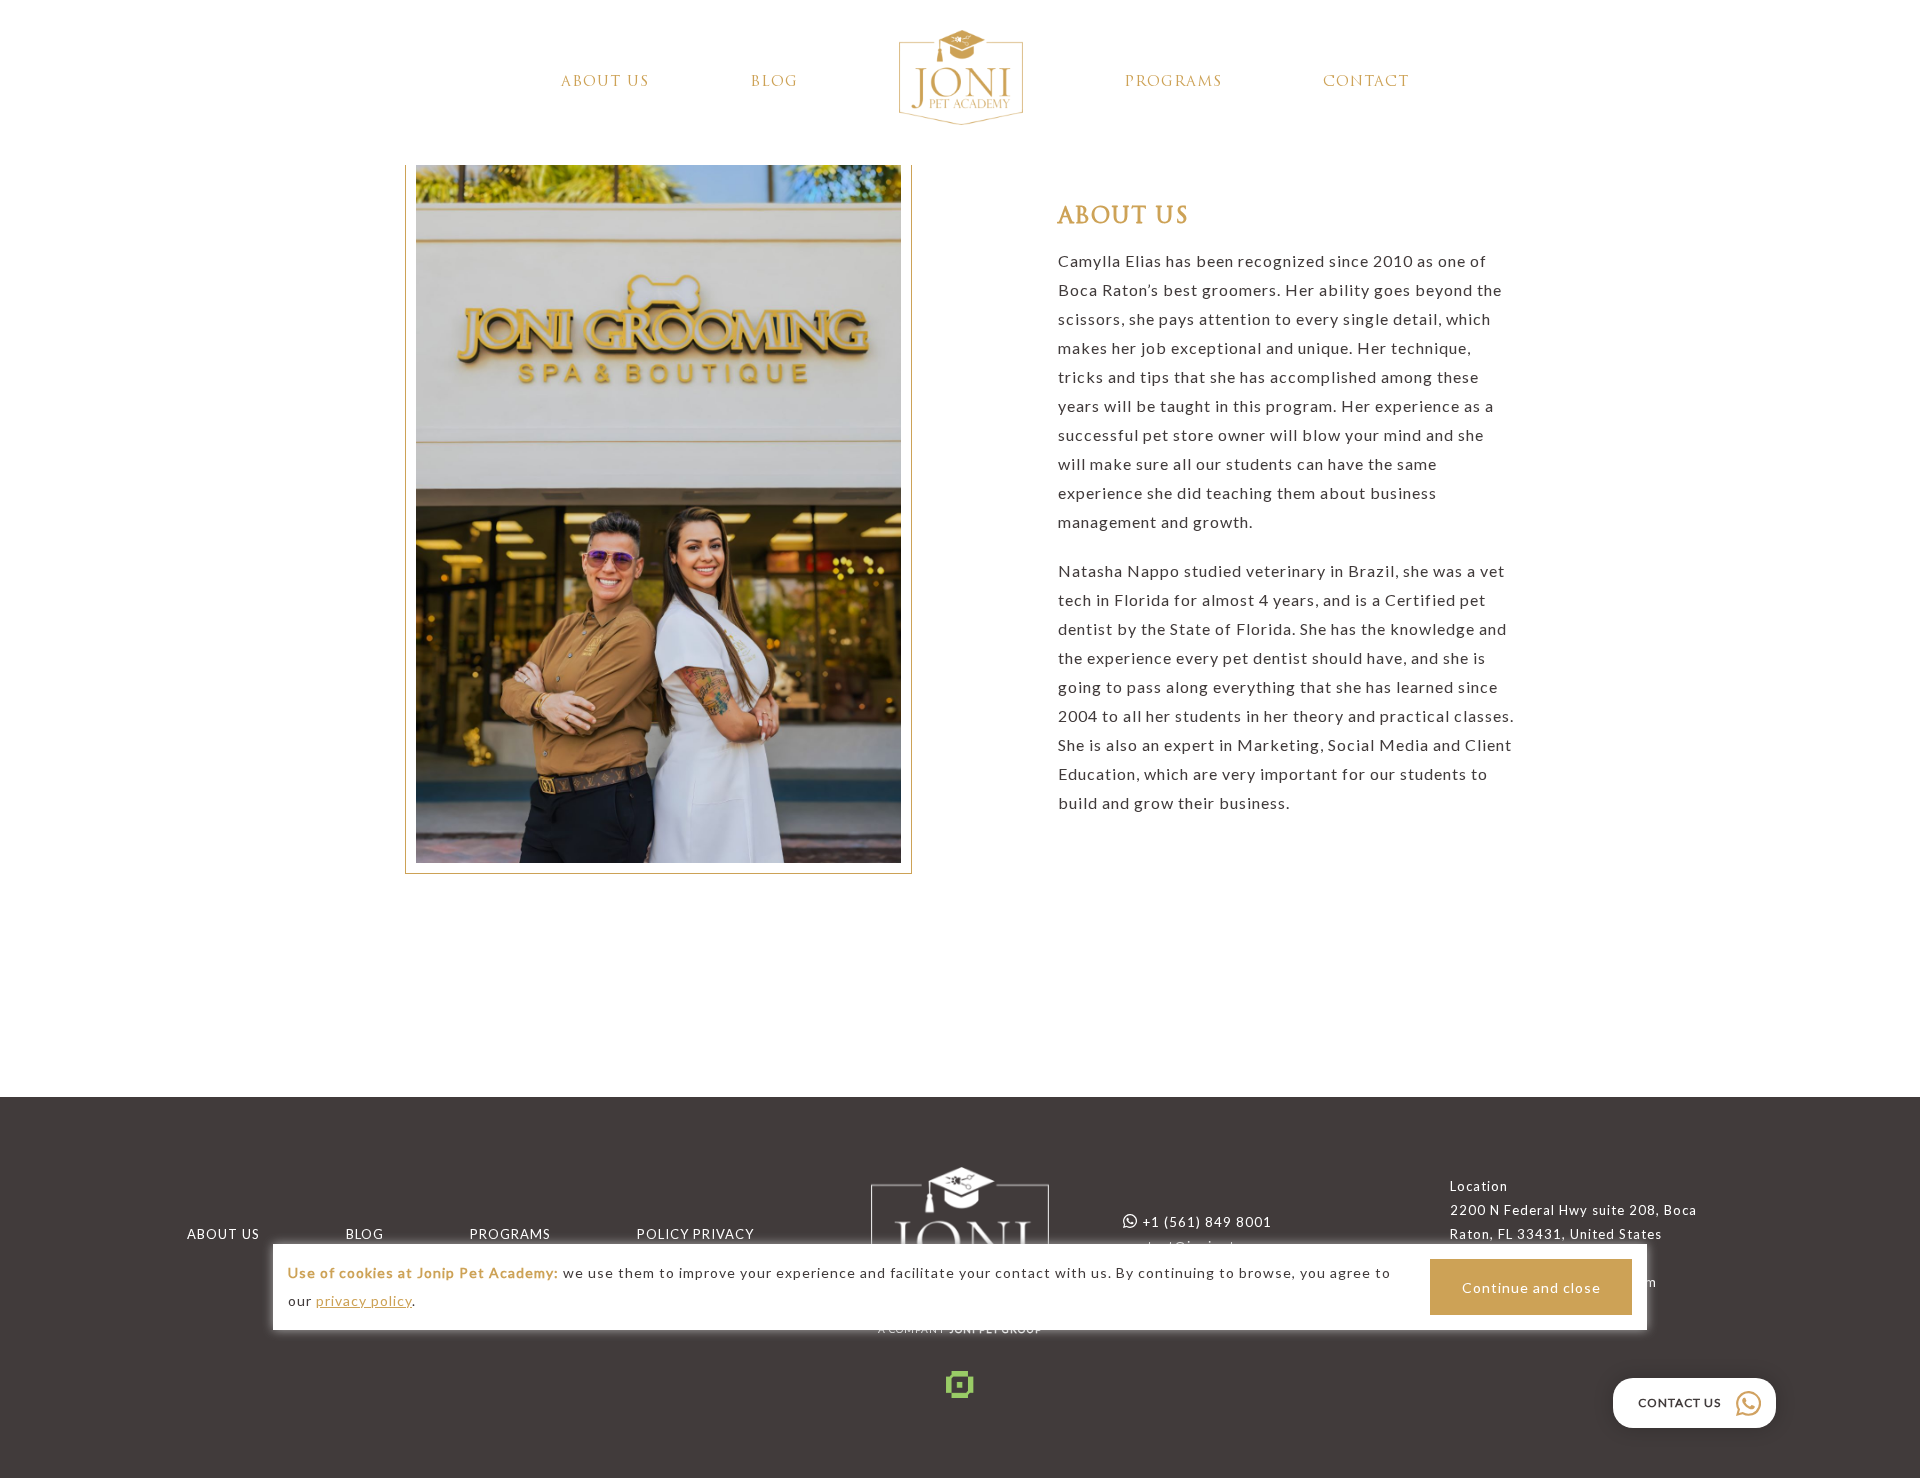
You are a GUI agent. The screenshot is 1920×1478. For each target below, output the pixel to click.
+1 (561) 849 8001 (1207, 1222)
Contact (1366, 82)
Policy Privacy (695, 1234)
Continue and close (1531, 1287)
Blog (774, 82)
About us (605, 82)
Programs (1173, 82)
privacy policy (364, 1300)
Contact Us (1679, 1402)
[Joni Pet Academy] (961, 83)
